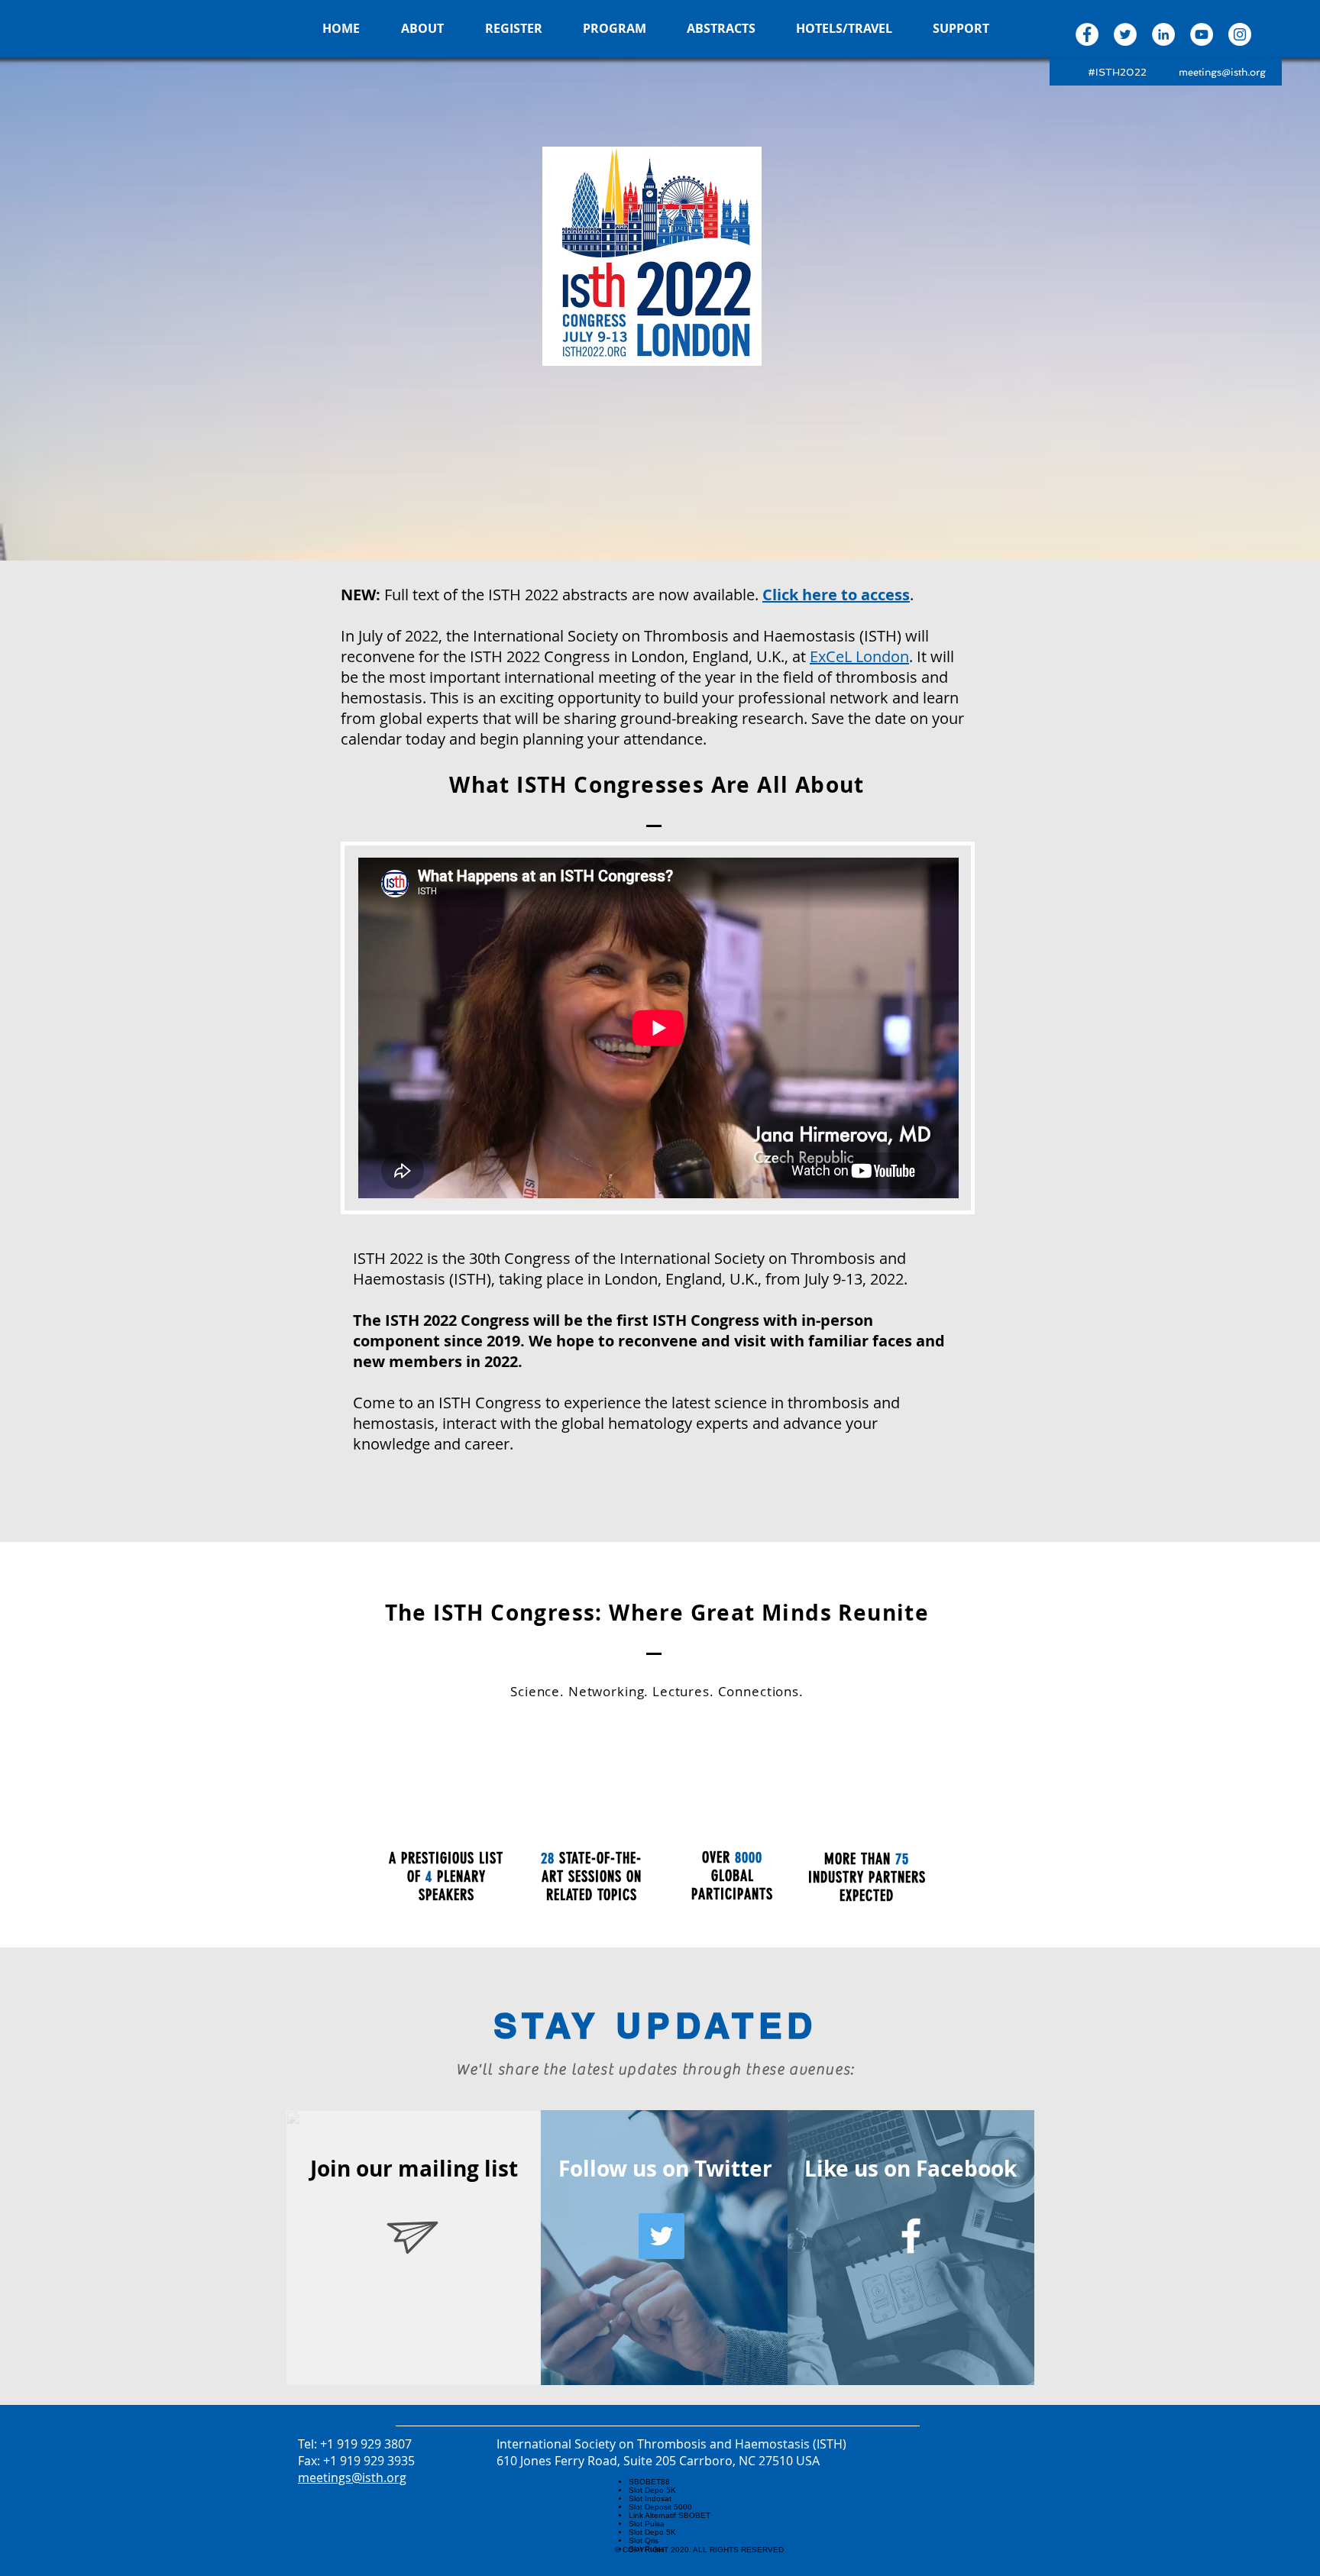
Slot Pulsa (647, 2524)
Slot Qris (644, 2540)
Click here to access (836, 595)
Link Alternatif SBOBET (670, 2515)
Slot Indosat (650, 2498)
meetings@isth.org (1222, 72)
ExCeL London (859, 656)
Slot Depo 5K (652, 2490)
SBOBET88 (649, 2482)
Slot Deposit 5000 (660, 2507)
